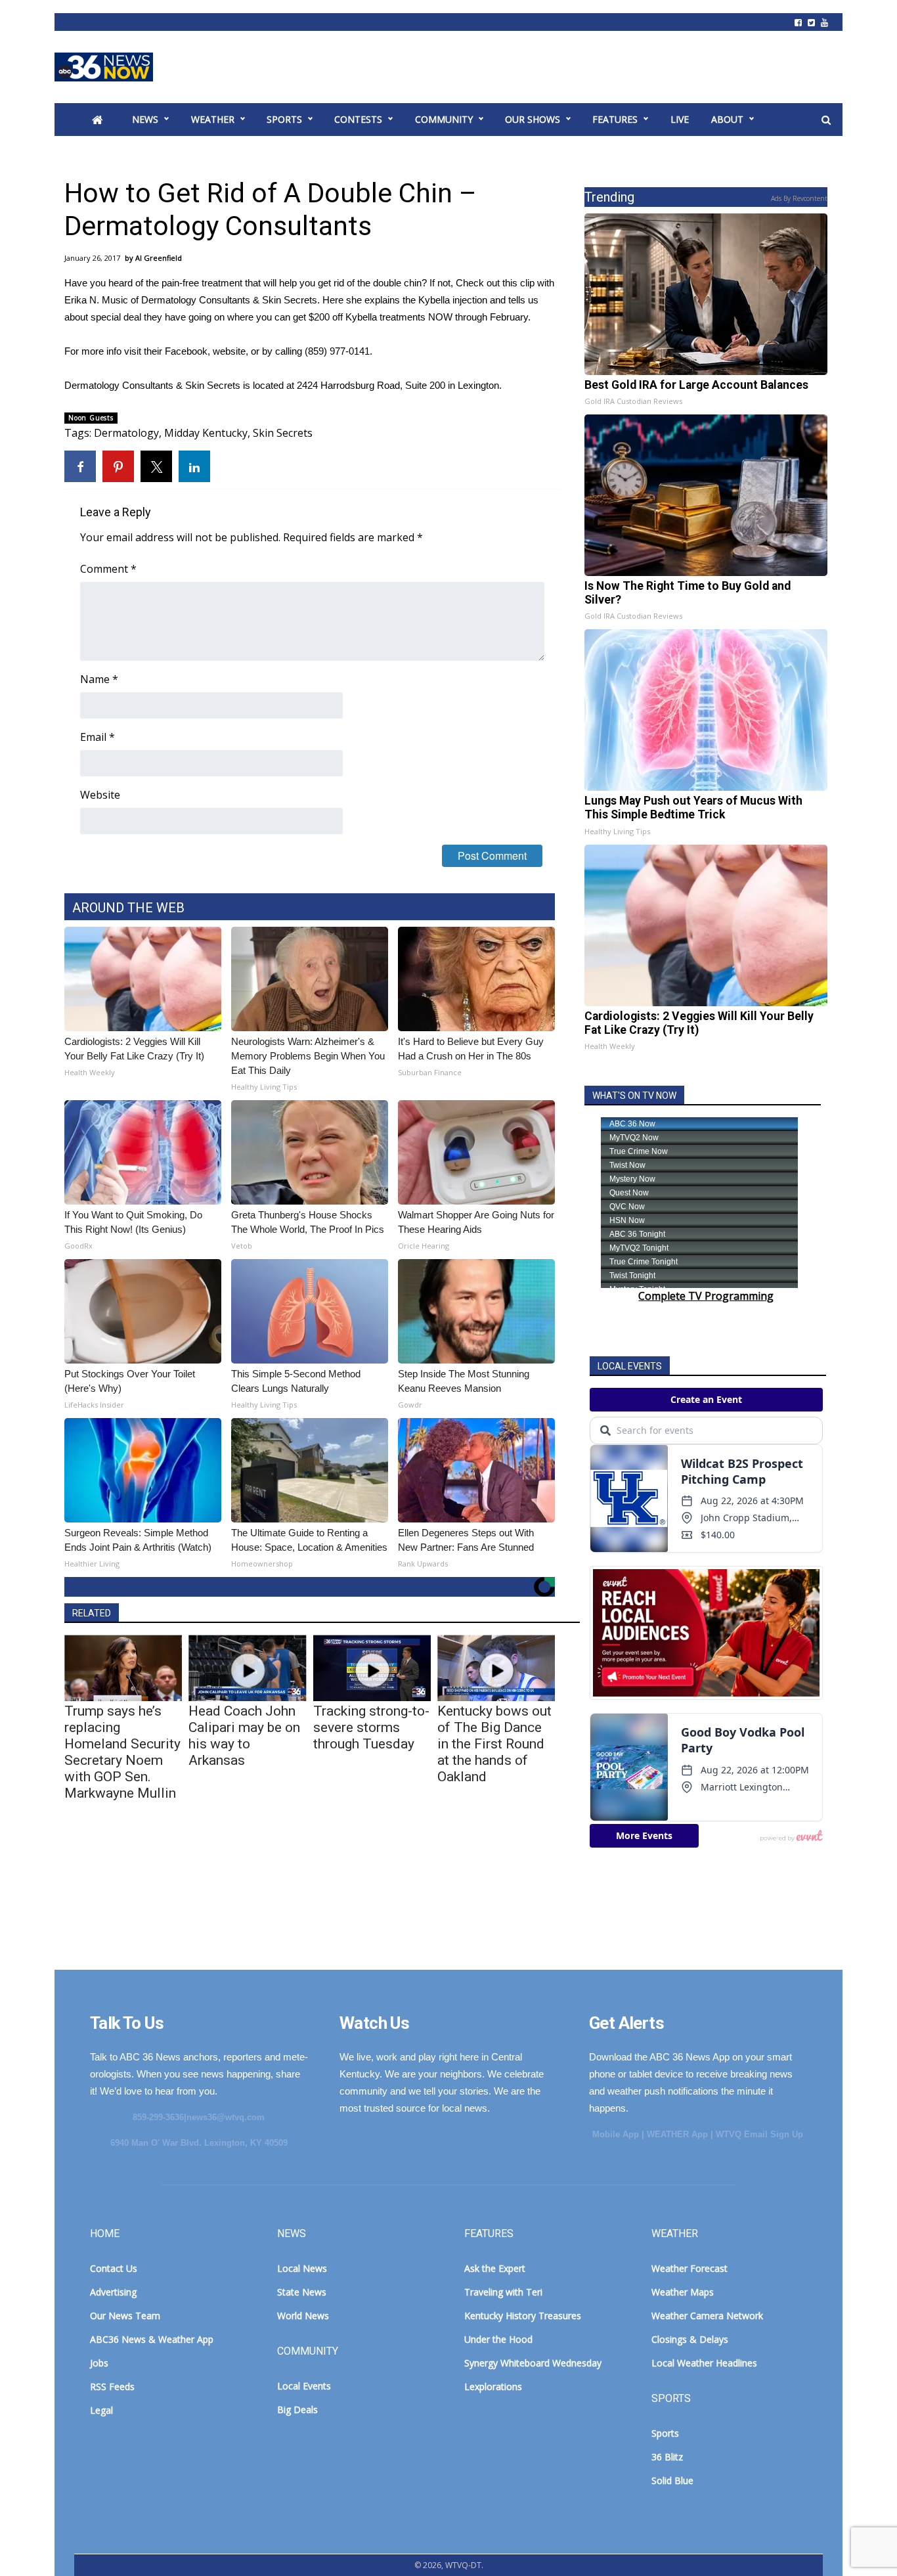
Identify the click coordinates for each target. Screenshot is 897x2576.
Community (444, 119)
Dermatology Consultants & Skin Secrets (229, 300)
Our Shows (533, 119)
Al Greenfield (159, 258)
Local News (302, 2268)
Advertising (113, 2292)
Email (98, 737)
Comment (108, 569)
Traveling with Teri (503, 2292)
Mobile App (616, 2134)
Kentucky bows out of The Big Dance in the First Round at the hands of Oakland (494, 1744)
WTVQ (104, 67)
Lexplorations (493, 2387)
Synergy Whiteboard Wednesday (533, 2363)
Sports (284, 119)
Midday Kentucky (206, 433)
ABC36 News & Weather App (152, 2339)
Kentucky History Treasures (523, 2316)
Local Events (304, 2386)
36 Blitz (667, 2457)
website (229, 351)
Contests (358, 119)
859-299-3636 (158, 2117)
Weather (213, 119)
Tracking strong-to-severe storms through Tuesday (371, 1727)
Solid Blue (672, 2480)
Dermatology (126, 433)
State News (302, 2292)
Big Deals (297, 2409)
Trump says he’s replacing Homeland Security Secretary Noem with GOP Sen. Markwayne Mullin (122, 1752)
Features (615, 119)
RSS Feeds (112, 2387)
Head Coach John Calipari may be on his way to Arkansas (244, 1736)
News (145, 119)
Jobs (99, 2363)
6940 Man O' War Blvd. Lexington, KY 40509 (199, 2143)
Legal (101, 2410)
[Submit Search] (826, 120)
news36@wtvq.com (226, 2117)
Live (680, 119)
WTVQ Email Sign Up (759, 2134)
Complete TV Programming (706, 1296)
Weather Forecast (689, 2268)
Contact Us (114, 2268)
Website (100, 795)
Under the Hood (498, 2339)
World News (303, 2316)
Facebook (186, 351)
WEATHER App (677, 2134)
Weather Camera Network (707, 2316)
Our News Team (125, 2316)
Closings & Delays (690, 2339)
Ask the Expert (495, 2268)
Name (99, 679)
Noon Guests (91, 418)
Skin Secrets (283, 433)
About (727, 119)
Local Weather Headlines (704, 2363)
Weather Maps (683, 2292)
